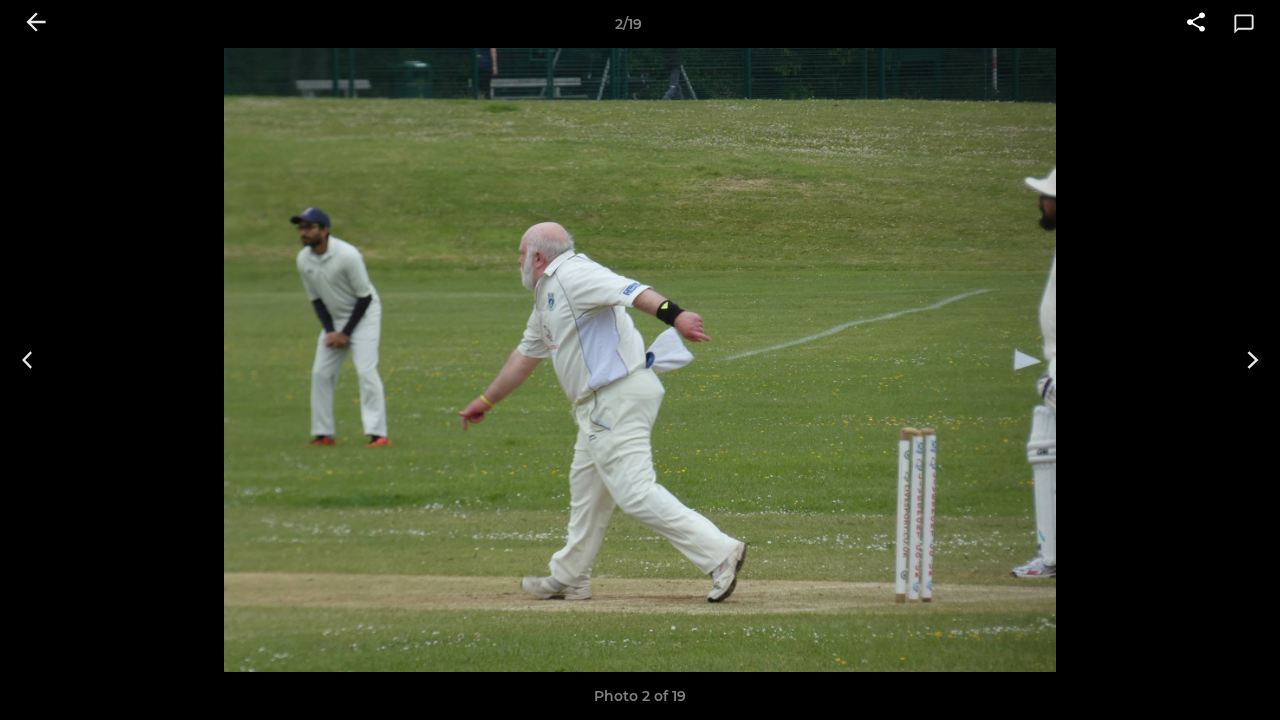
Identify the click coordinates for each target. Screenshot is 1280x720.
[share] (1196, 24)
